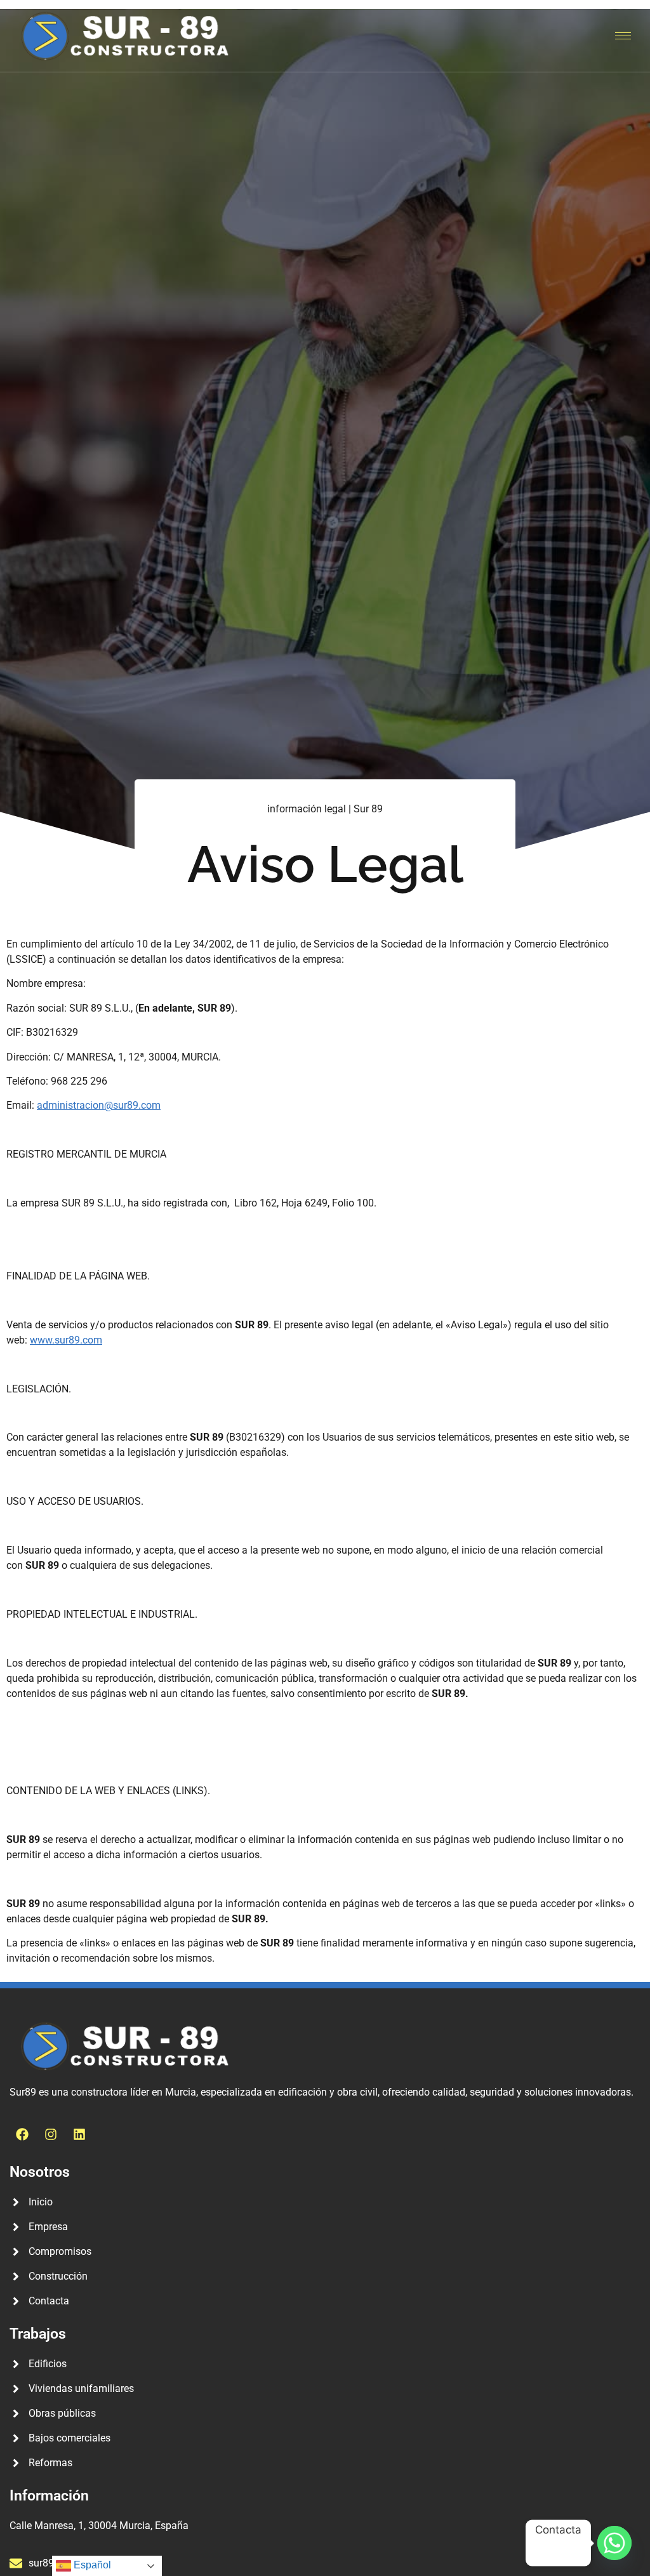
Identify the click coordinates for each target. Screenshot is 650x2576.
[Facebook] (22, 2134)
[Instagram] (51, 2134)
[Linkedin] (79, 2134)
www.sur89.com (66, 1340)
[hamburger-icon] (623, 36)
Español (91, 2565)
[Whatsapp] (614, 2543)
